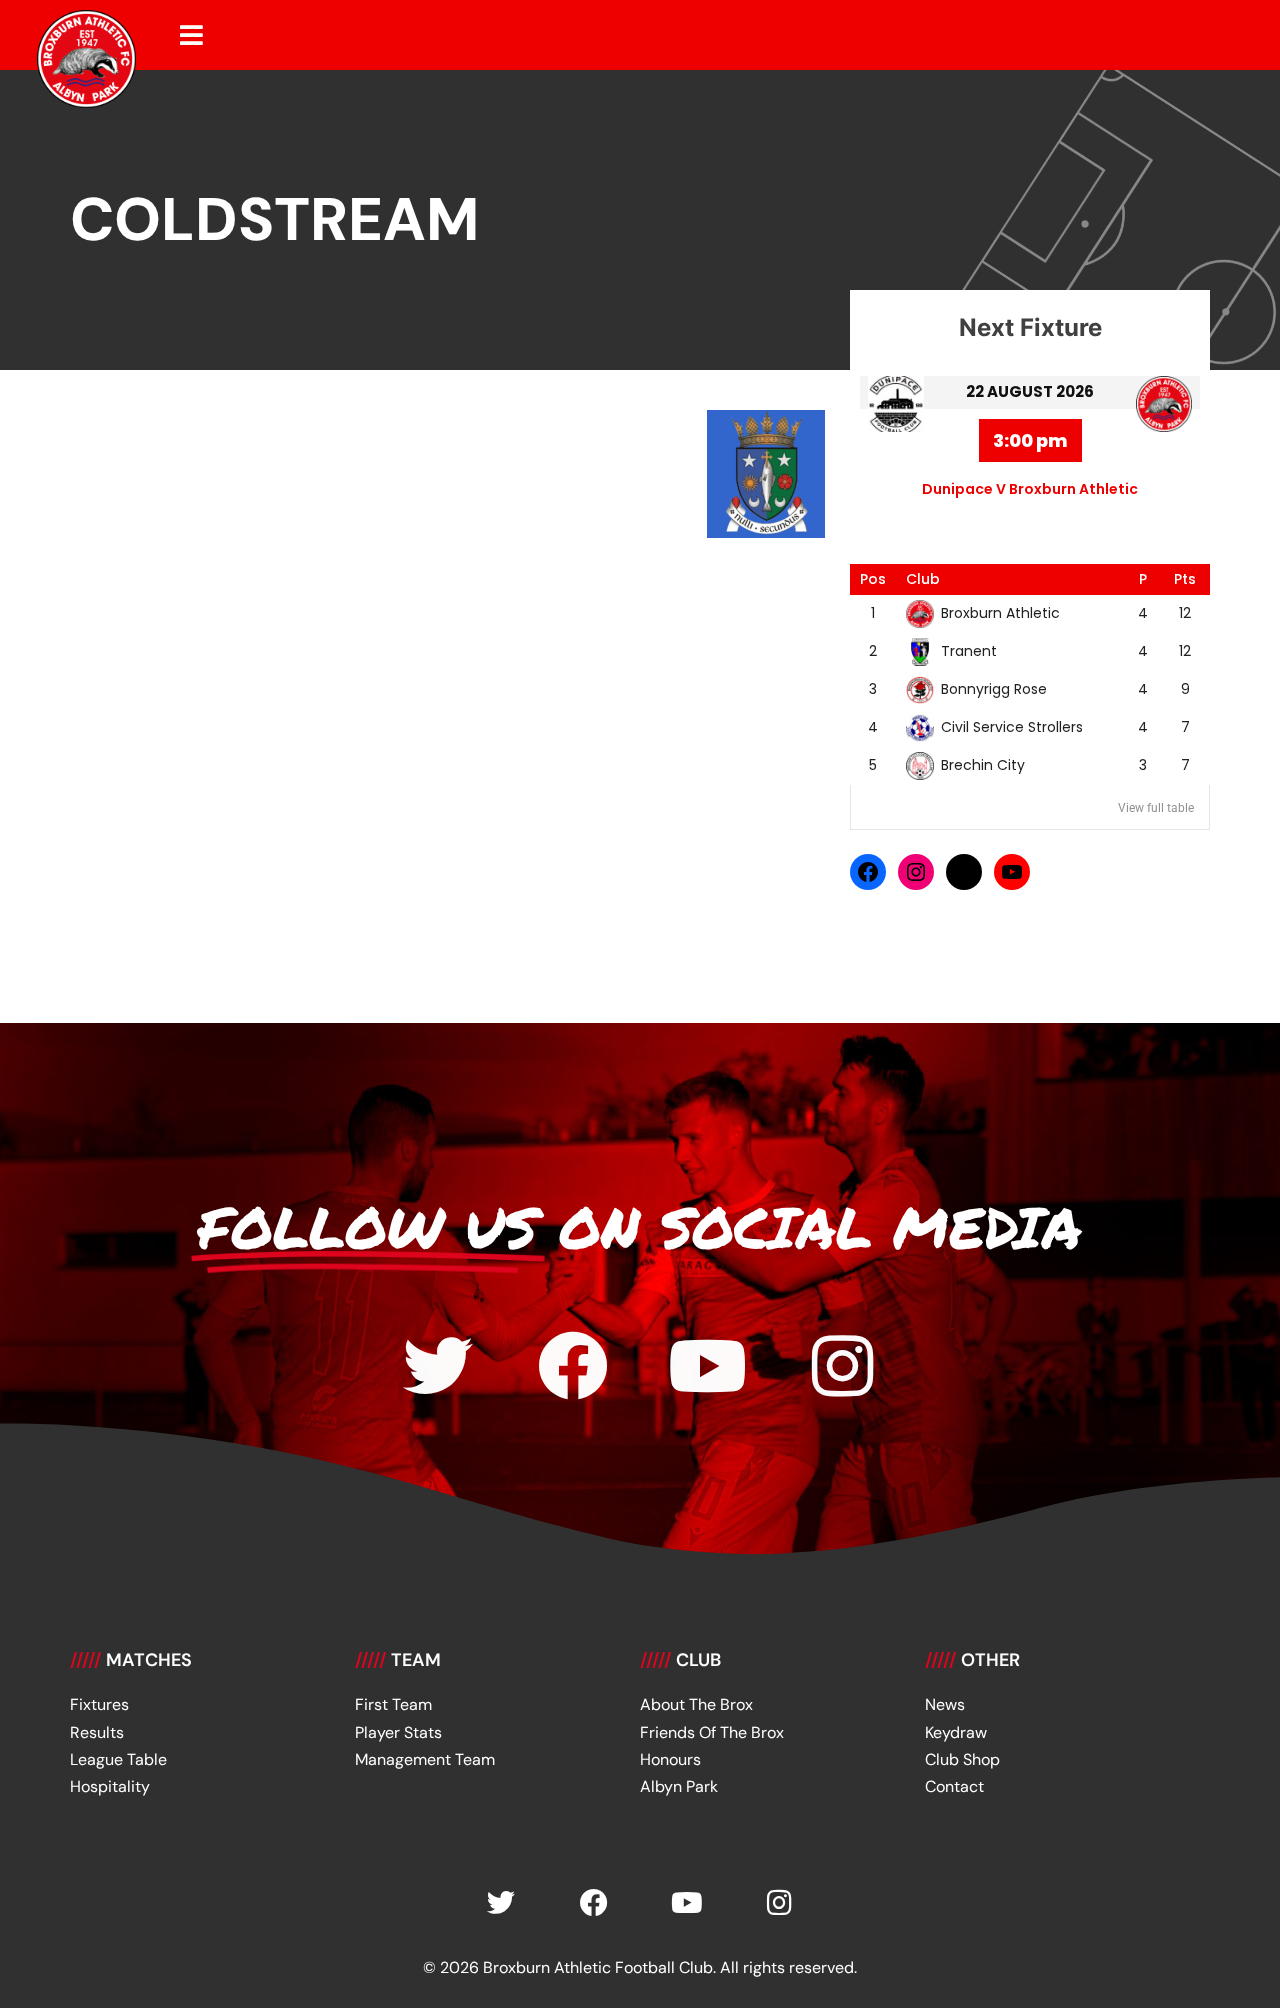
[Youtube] (708, 1366)
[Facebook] (868, 872)
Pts (1185, 579)
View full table (1156, 808)
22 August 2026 (1030, 391)
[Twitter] (438, 1366)
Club (923, 579)
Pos (873, 579)
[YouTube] (1012, 872)
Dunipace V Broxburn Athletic (1030, 489)
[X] (964, 872)
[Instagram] (916, 872)
